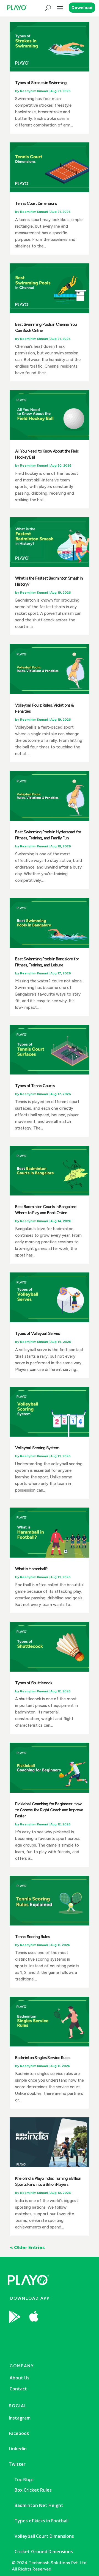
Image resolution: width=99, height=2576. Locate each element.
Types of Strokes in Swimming (41, 83)
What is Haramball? (31, 1569)
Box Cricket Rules (33, 2490)
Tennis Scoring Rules (32, 1937)
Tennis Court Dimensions (36, 203)
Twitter (17, 2464)
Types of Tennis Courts (35, 1086)
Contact (18, 2389)
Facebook (19, 2433)
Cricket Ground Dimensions (44, 2552)
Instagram (20, 2418)
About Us (20, 2378)
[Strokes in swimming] (54, 2331)
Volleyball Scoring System (37, 1448)
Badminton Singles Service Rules (43, 2058)
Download (82, 8)
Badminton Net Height (39, 2505)
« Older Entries (27, 2247)
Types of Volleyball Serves (37, 1334)
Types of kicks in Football (42, 2521)
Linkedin (18, 2449)
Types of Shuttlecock (34, 1683)
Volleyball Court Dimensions (44, 2536)
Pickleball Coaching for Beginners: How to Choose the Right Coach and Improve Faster (49, 1810)
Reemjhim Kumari (34, 91)
